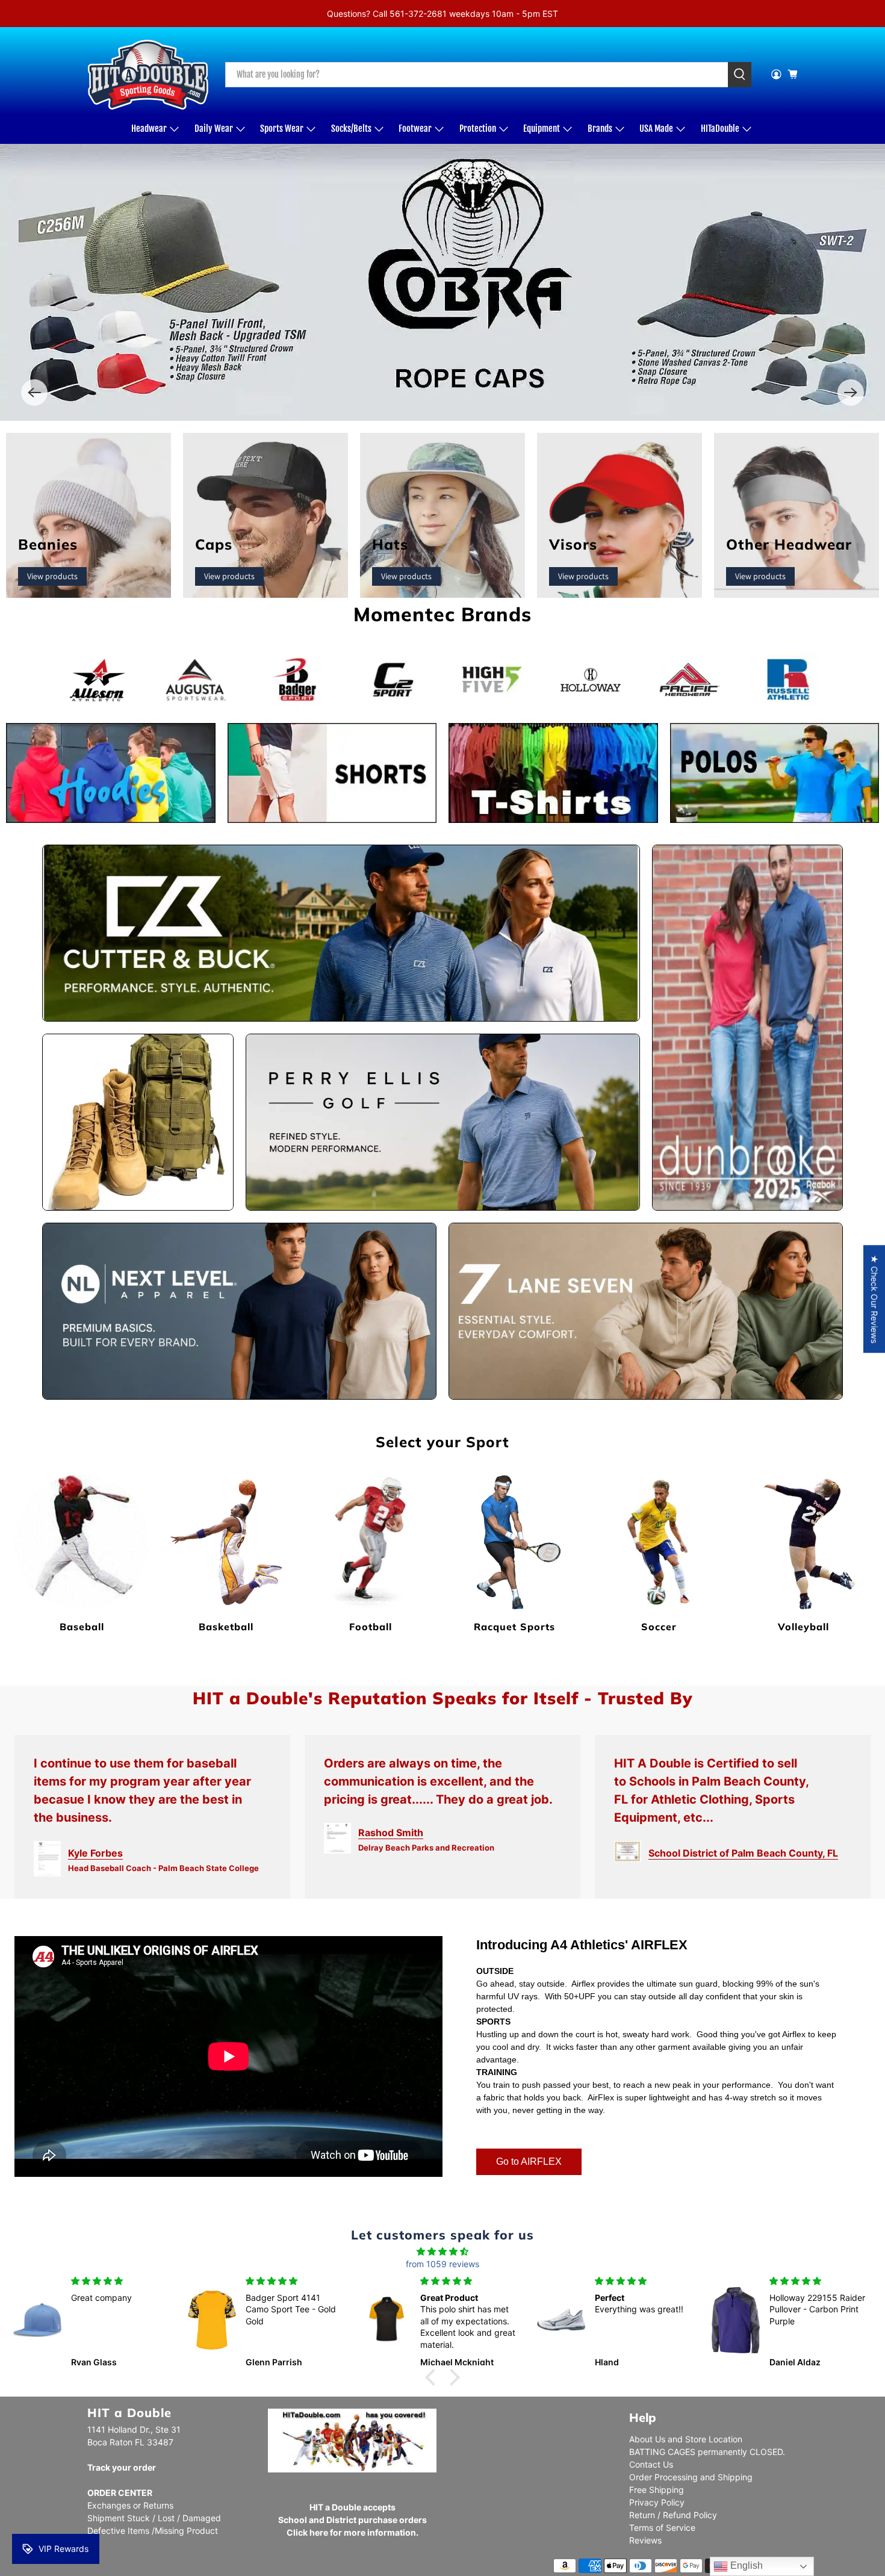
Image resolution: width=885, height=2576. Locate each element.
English (745, 2565)
